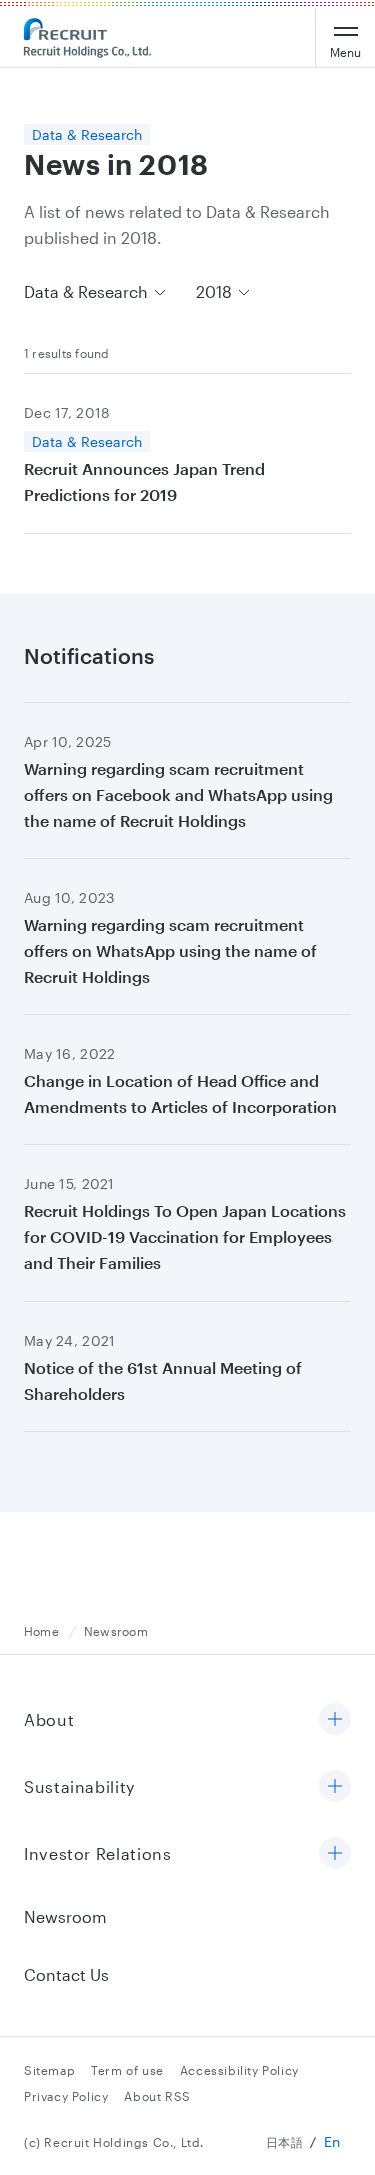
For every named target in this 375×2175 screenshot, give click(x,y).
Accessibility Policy (239, 2070)
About (49, 1719)
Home (41, 1631)
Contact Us (66, 1974)
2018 (214, 291)
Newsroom (65, 1916)
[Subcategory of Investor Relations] (335, 1854)
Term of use (127, 2070)
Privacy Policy (66, 2096)
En (332, 2141)
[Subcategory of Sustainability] (335, 1787)
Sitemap (49, 2070)
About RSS (157, 2096)
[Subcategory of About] (335, 1720)
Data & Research (86, 291)
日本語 (285, 2142)
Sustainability (79, 1786)
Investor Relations (98, 1853)
